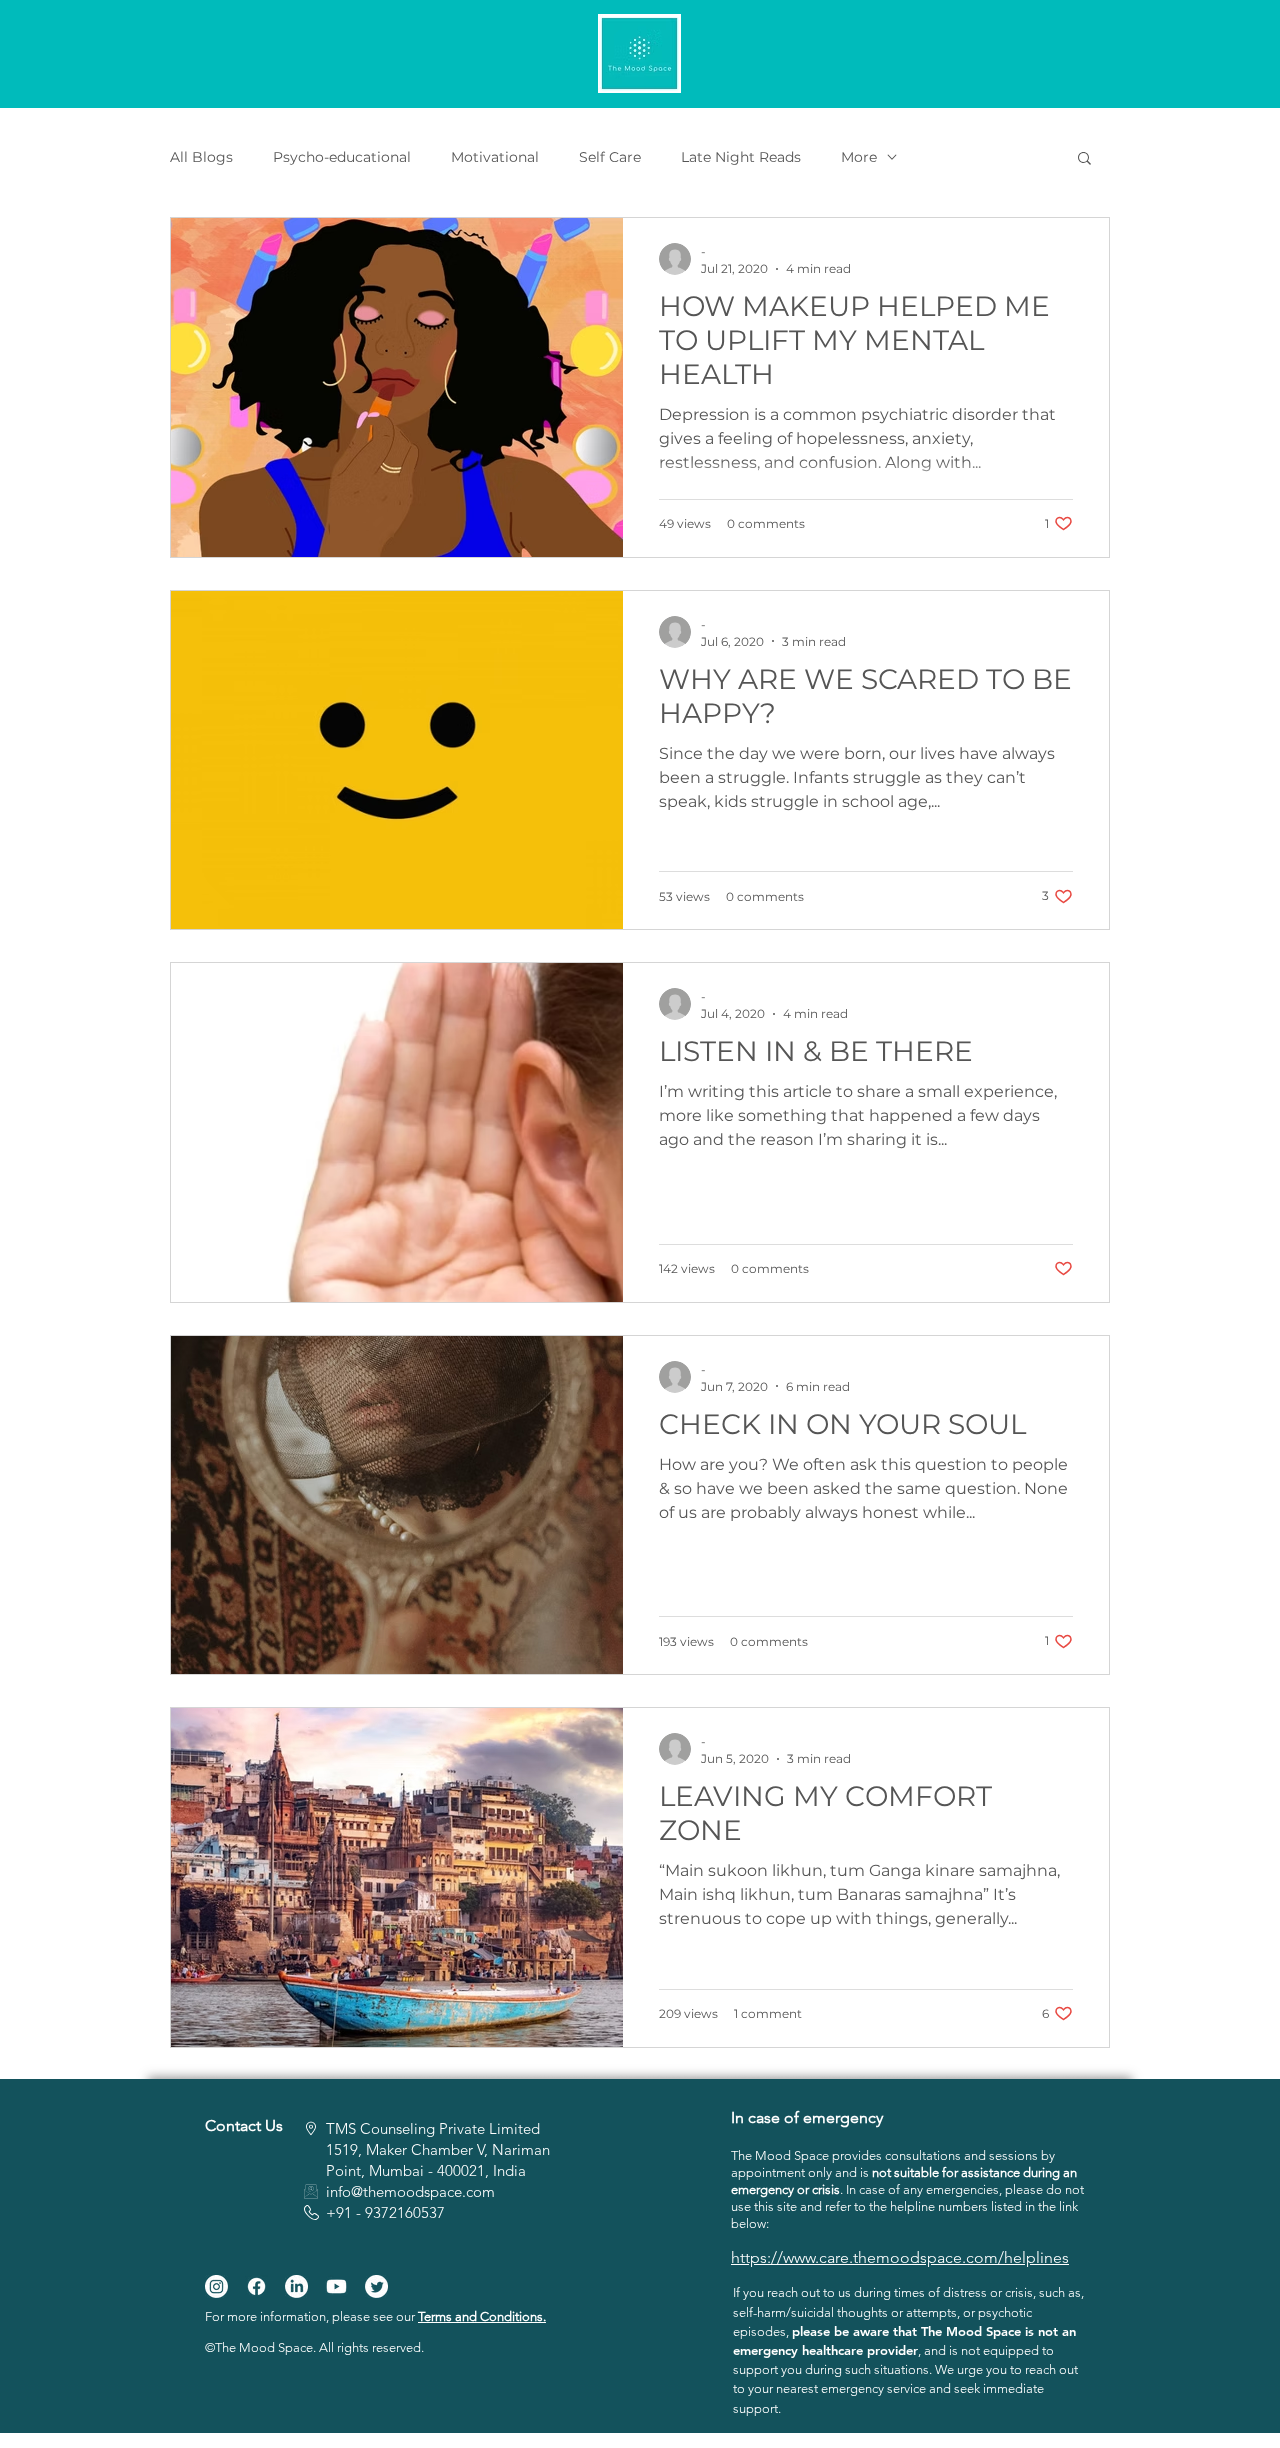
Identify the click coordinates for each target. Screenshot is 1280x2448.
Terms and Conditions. (482, 2316)
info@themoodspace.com (410, 2191)
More (859, 157)
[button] (1084, 159)
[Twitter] (376, 2286)
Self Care (610, 157)
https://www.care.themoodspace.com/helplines (900, 2257)
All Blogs (201, 157)
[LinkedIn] (296, 2286)
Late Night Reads (741, 157)
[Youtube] (336, 2286)
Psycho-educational (342, 157)
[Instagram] (216, 2286)
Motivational (495, 157)
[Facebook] (256, 2286)
